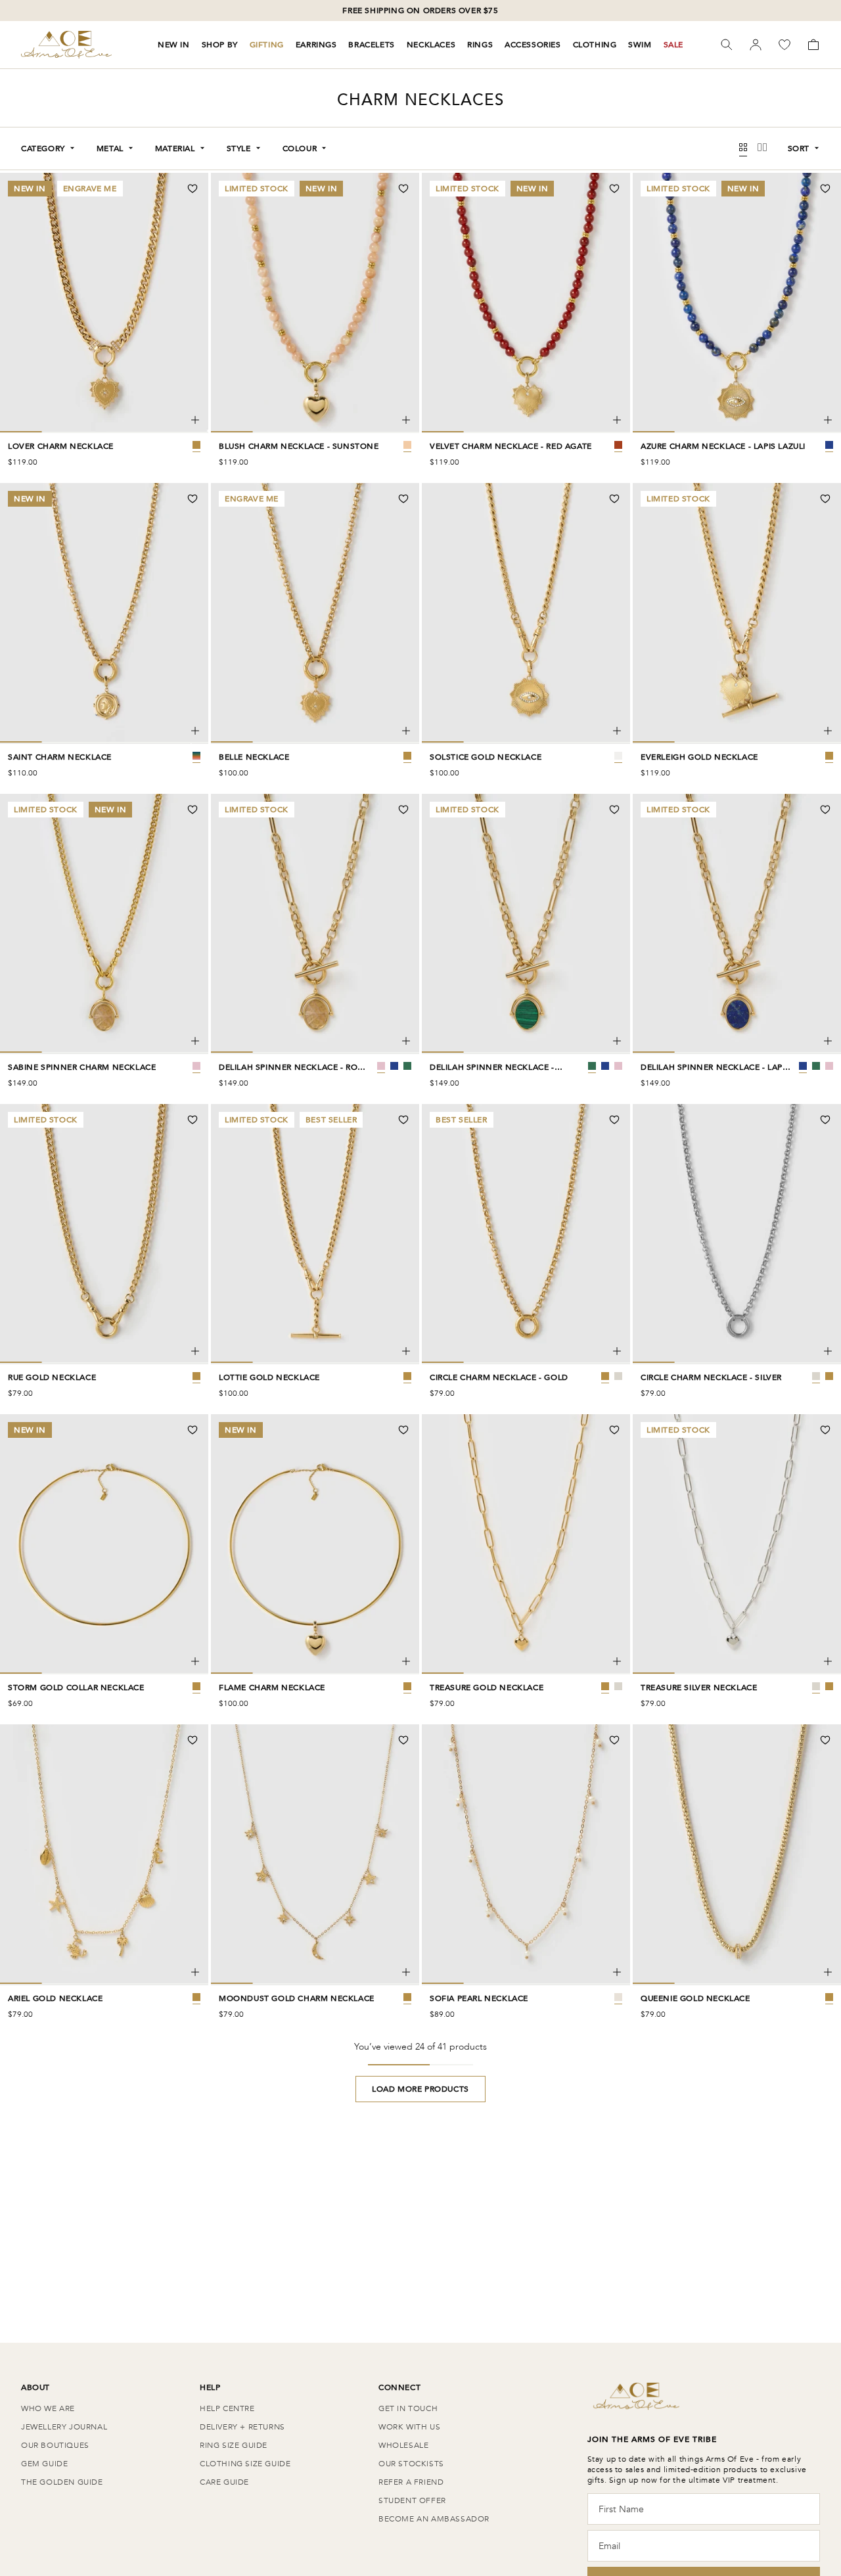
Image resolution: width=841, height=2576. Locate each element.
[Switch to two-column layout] (762, 149)
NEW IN (174, 45)
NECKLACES (431, 45)
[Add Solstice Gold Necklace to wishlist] (614, 499)
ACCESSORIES (533, 45)
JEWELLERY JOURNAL (64, 2427)
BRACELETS (371, 45)
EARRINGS (316, 45)
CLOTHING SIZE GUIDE (245, 2464)
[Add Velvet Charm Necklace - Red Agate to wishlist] (614, 189)
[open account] (756, 45)
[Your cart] (813, 45)
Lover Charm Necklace (61, 446)
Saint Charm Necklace (60, 757)
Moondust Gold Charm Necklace (297, 1998)
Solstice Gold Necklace (486, 757)
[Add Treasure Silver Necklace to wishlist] (825, 1430)
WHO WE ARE (48, 2408)
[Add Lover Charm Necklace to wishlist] (193, 189)
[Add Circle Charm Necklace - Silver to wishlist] (825, 1120)
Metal (110, 149)
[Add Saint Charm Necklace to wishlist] (193, 499)
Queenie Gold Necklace (695, 1998)
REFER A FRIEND (411, 2482)
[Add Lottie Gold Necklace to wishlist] (403, 1120)
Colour (300, 149)
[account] (756, 45)
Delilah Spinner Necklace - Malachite (492, 1067)
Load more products (420, 2089)
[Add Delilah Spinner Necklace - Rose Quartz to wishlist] (403, 810)
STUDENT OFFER (412, 2500)
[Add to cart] (195, 420)
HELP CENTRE (227, 2408)
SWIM (640, 45)
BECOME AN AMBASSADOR (434, 2519)
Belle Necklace (254, 757)
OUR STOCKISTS (411, 2464)
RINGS (480, 45)
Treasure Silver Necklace (699, 1688)
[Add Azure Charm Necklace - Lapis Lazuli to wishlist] (825, 189)
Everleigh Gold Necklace (699, 757)
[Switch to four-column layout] (743, 149)
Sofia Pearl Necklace (479, 1998)
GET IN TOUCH (408, 2408)
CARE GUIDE (224, 2482)
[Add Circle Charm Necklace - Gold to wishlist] (614, 1120)
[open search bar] (727, 45)
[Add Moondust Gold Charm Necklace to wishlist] (403, 1740)
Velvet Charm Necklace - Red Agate (511, 446)
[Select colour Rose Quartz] (381, 1066)
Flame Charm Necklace (272, 1688)
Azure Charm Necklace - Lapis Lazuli (723, 446)
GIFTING (267, 45)
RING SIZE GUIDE (234, 2445)
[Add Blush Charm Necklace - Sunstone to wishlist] (403, 189)
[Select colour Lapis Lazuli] (394, 1066)
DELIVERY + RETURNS (242, 2427)
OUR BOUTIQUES (55, 2445)
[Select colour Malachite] (407, 1066)
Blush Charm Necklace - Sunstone (299, 446)
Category (43, 149)
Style (239, 149)
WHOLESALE (403, 2445)
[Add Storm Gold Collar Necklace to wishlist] (193, 1430)
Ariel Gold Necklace (55, 1998)
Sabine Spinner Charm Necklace (82, 1067)
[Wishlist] (784, 45)
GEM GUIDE (44, 2464)
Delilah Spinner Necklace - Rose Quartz (293, 1067)
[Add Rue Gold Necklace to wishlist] (193, 1120)
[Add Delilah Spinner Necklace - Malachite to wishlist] (614, 810)
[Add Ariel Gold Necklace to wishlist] (193, 1740)
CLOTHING (595, 45)
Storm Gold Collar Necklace (76, 1688)
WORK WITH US (409, 2427)
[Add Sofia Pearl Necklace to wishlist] (614, 1740)
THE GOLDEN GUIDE (62, 2482)
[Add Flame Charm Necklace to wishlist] (403, 1430)
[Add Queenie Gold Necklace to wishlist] (825, 1740)
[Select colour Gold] (605, 1376)
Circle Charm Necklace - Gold (499, 1377)
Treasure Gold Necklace (487, 1688)
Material (175, 149)
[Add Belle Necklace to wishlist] (403, 499)
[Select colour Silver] (618, 1376)
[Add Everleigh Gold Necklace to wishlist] (825, 499)
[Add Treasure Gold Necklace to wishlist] (614, 1430)
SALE (673, 45)
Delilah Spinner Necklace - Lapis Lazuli (715, 1067)
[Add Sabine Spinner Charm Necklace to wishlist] (193, 810)
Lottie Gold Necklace (269, 1377)
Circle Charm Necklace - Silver (711, 1377)
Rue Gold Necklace (52, 1377)
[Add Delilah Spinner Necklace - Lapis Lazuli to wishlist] (825, 810)
